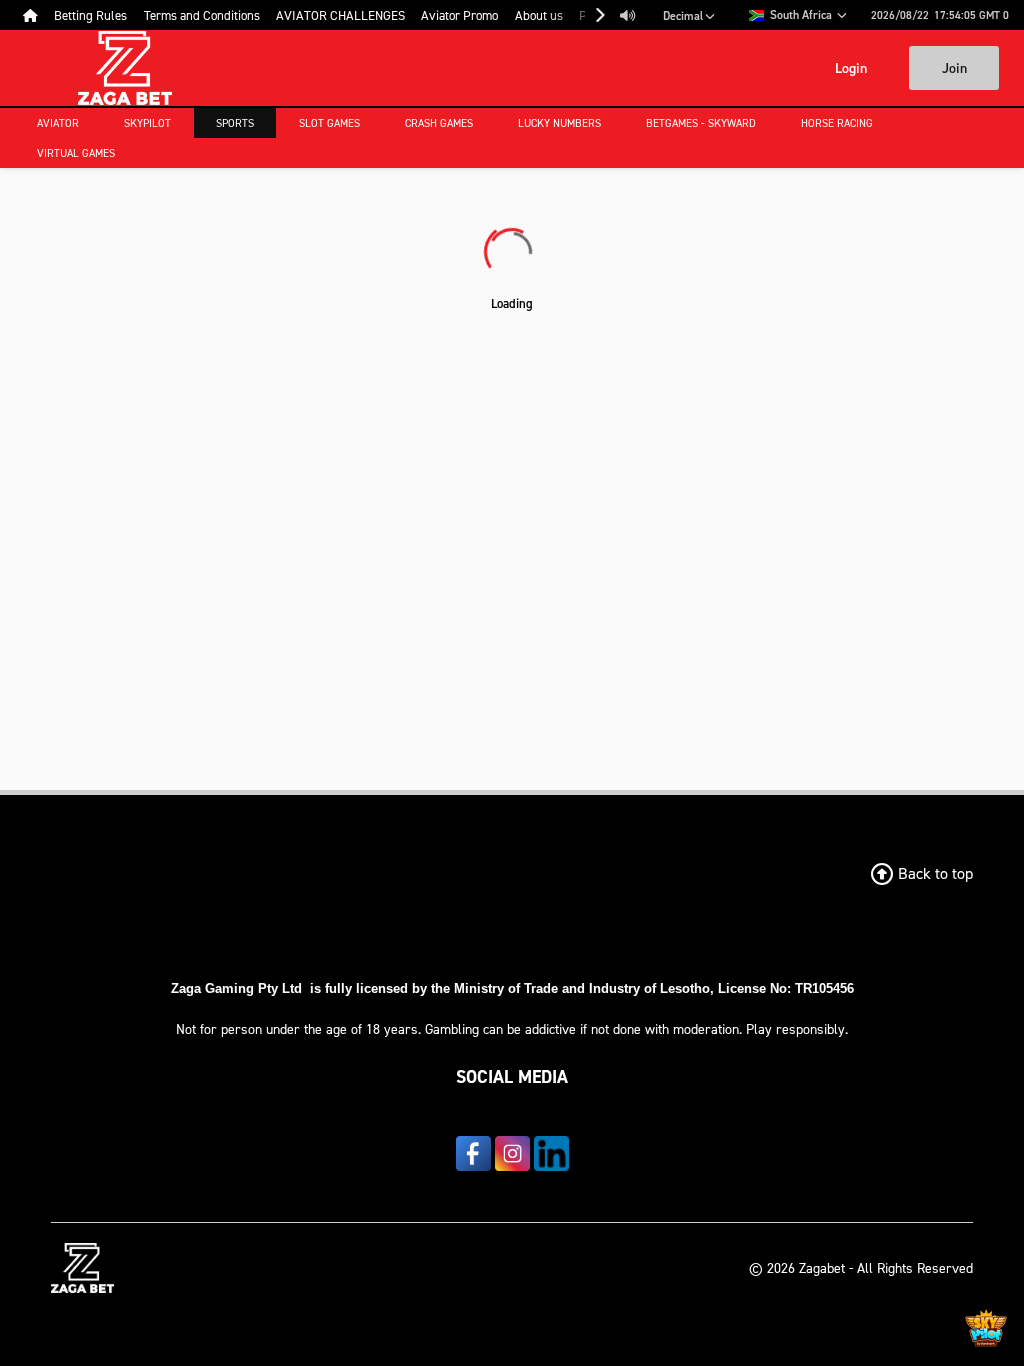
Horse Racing (837, 123)
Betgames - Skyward (701, 123)
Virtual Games (76, 153)
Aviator (58, 123)
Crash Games (439, 123)
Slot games (329, 123)
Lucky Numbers (559, 123)
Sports (235, 123)
